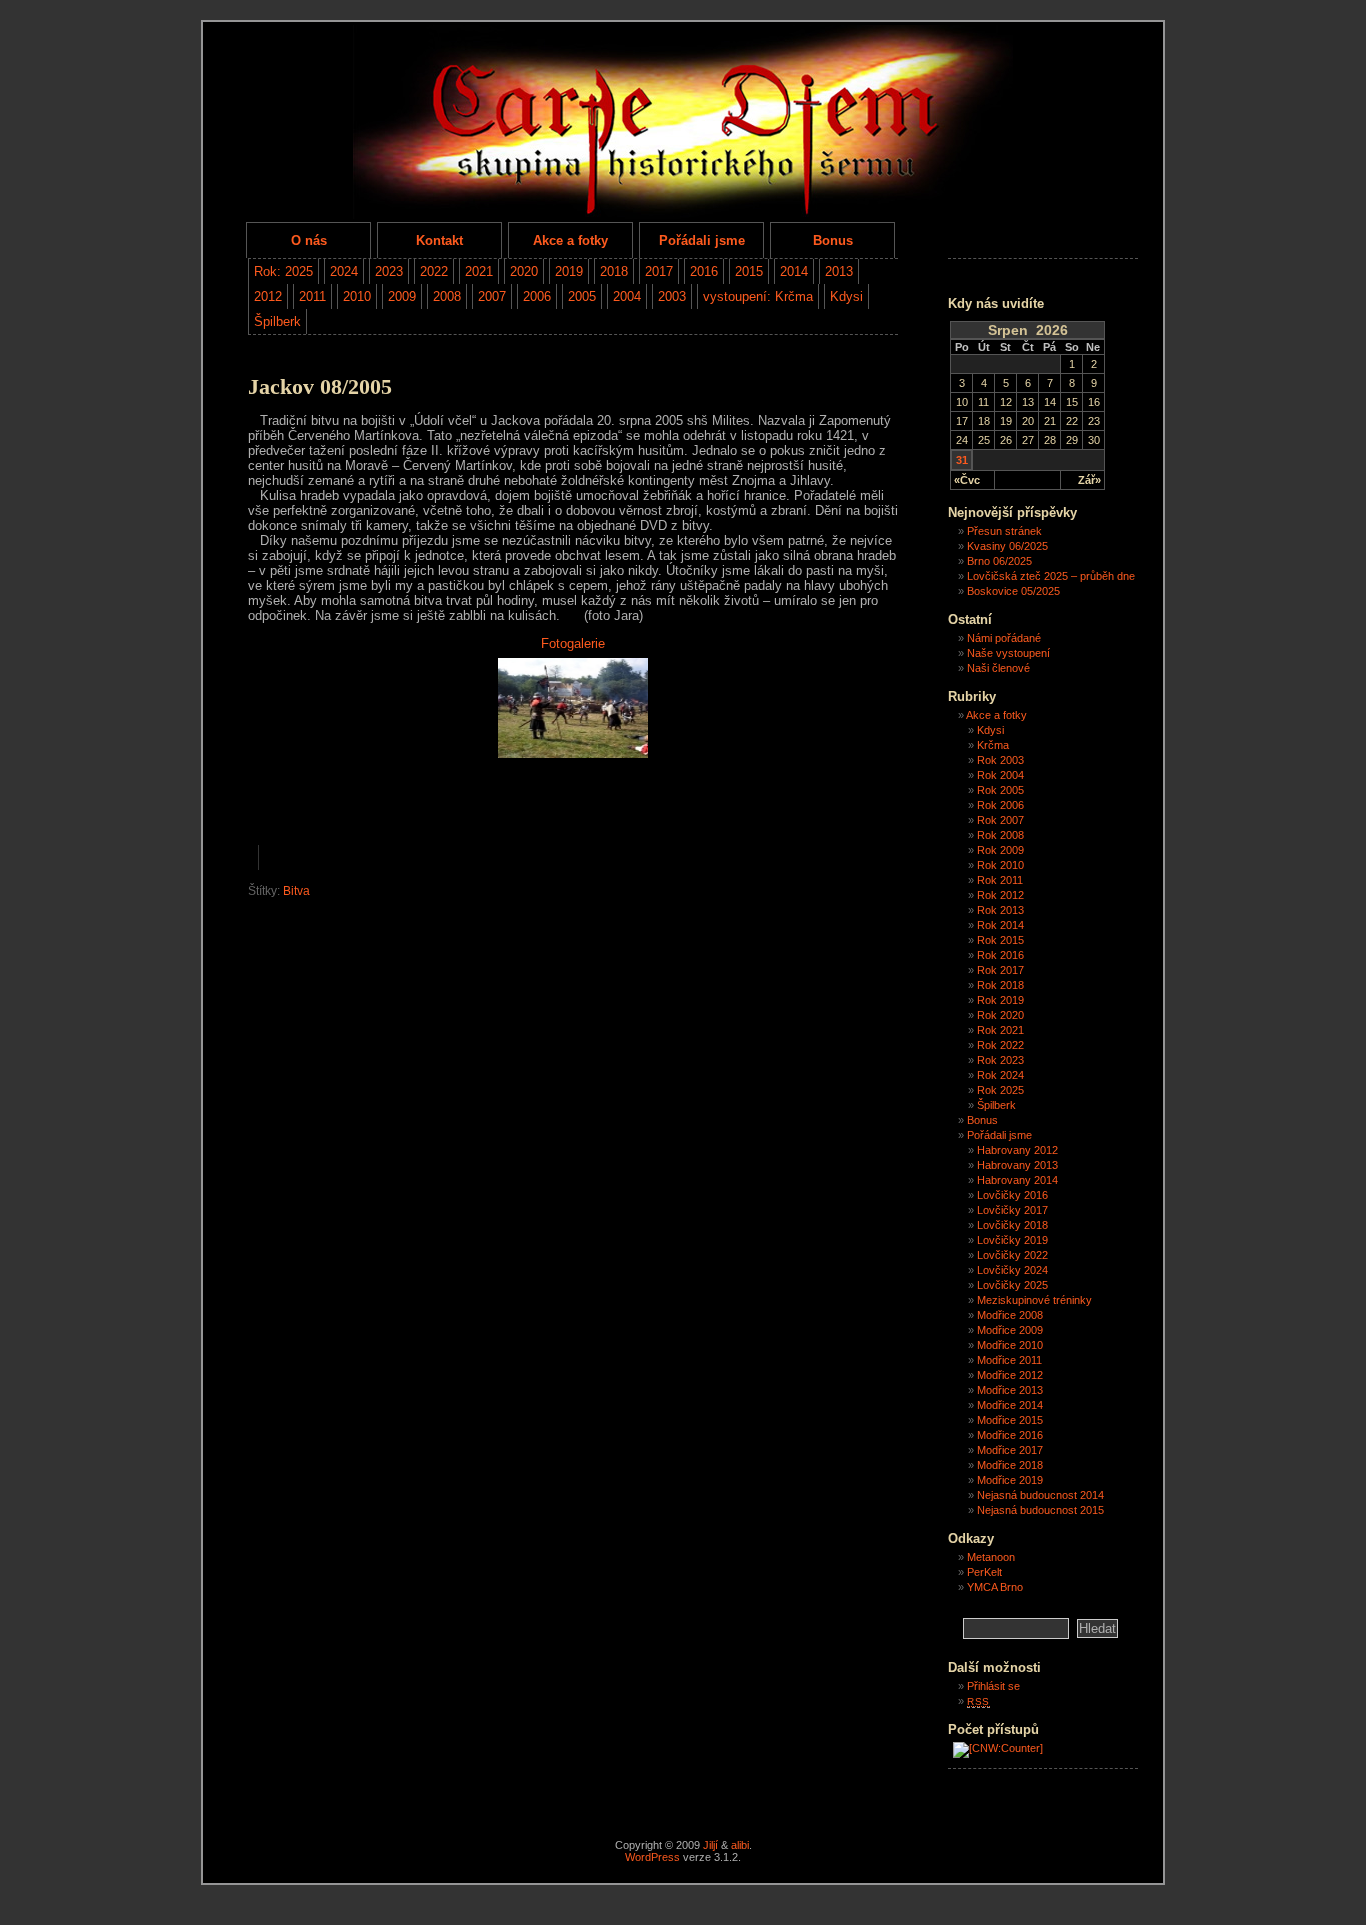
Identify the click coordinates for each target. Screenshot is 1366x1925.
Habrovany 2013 (1017, 1165)
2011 (312, 296)
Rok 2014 (1000, 925)
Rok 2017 (1000, 970)
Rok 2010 (1000, 865)
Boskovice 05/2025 (1013, 591)
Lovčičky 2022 (1012, 1255)
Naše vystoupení (1008, 653)
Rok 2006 (1000, 805)
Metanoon (991, 1557)
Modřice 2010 (1010, 1345)
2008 (447, 296)
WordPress (652, 1857)
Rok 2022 (1000, 1045)
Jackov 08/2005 (320, 387)
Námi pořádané (1004, 638)
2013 (839, 271)
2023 (389, 271)
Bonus (833, 240)
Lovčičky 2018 (1012, 1225)
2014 (794, 271)
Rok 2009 (1000, 850)
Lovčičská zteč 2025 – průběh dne (1051, 576)
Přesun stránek (1004, 531)
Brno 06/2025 (999, 561)
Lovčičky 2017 (1012, 1210)
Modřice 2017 (1010, 1450)
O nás (309, 240)
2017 (659, 271)
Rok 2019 (1000, 1000)
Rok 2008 (1000, 835)
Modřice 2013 (1010, 1390)
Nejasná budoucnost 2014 (1040, 1495)
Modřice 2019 (1010, 1480)
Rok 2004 (1000, 775)
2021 (479, 271)
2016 (704, 271)
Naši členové (998, 668)
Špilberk (277, 321)
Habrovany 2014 (1017, 1180)
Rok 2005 (1000, 790)
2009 (402, 296)
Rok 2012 (1000, 895)
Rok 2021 (1000, 1030)
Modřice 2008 (1010, 1315)
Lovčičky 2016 (1012, 1195)
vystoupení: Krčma (758, 296)
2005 (582, 296)
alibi (740, 1845)
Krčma (993, 745)
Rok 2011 (1000, 880)
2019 (569, 271)
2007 (492, 296)
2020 (524, 271)
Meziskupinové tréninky (1034, 1300)
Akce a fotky (570, 240)
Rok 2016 (1000, 955)
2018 (614, 271)
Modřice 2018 (1010, 1465)
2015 (749, 271)
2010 (357, 296)
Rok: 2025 (283, 271)
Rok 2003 (1000, 760)
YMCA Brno (995, 1587)
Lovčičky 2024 (1012, 1270)
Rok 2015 (1000, 940)
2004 (627, 296)
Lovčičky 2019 (1012, 1240)
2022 (434, 271)
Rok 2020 (1000, 1015)
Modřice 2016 (1010, 1435)
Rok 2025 (1000, 1090)
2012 (268, 296)
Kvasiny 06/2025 (1007, 546)
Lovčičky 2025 (1012, 1285)
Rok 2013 (1000, 910)
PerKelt (984, 1572)
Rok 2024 (1000, 1075)
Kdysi (846, 296)
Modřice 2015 (1010, 1420)
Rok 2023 (1000, 1060)
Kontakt (439, 240)
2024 (344, 271)
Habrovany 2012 (1017, 1150)
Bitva (296, 891)
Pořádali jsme (702, 240)
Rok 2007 (1000, 820)
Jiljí (710, 1845)
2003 (672, 296)
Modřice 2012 (1010, 1375)
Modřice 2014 (1010, 1405)
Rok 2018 (1000, 985)
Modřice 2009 (1010, 1330)
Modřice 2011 (1009, 1360)
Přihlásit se (993, 1686)
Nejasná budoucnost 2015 (1040, 1510)
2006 (537, 296)
